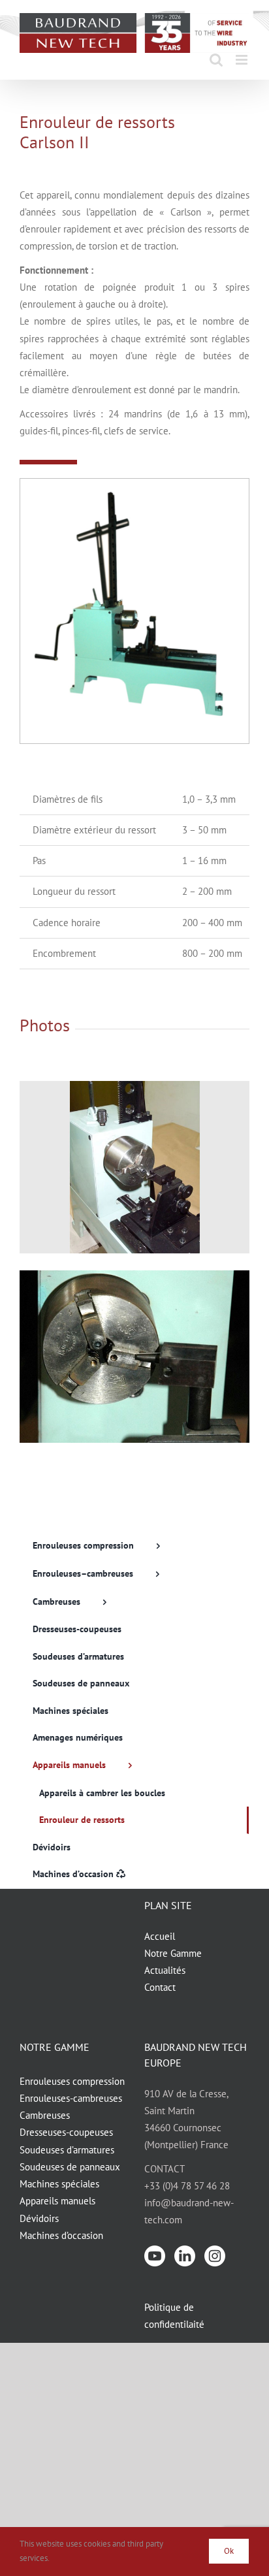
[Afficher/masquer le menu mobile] (243, 60)
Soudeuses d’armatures (67, 2150)
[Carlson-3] (134, 1086)
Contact (160, 1987)
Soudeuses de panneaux (70, 2167)
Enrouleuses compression (72, 2081)
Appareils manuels (57, 2201)
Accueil (160, 1936)
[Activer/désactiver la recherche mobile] (216, 60)
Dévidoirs (39, 2218)
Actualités (165, 1970)
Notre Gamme (173, 1953)
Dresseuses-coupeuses (66, 2132)
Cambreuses (45, 2115)
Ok (229, 2551)
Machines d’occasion (61, 2235)
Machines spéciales (59, 2184)
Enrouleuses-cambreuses (71, 2098)
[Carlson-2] (134, 1275)
